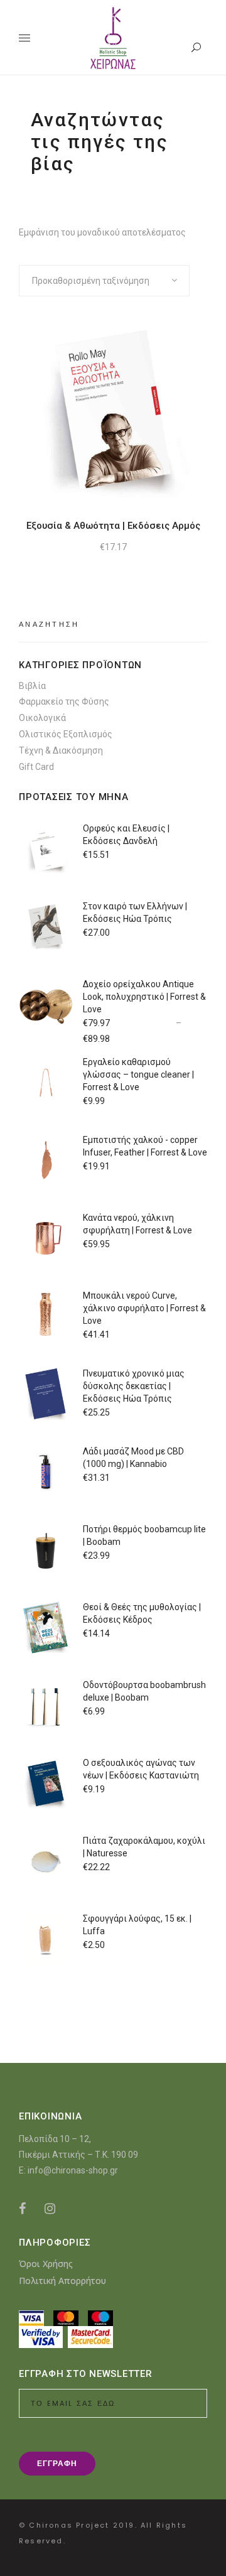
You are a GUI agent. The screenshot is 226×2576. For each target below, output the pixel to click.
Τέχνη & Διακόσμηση (61, 750)
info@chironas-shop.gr (73, 2170)
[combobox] (104, 281)
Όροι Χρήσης (46, 2264)
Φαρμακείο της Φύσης (64, 701)
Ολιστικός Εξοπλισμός (66, 734)
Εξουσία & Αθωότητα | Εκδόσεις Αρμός (113, 526)
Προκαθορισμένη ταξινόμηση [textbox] (91, 281)
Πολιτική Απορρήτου (62, 2281)
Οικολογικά (42, 718)
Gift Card (36, 767)
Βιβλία (32, 686)
